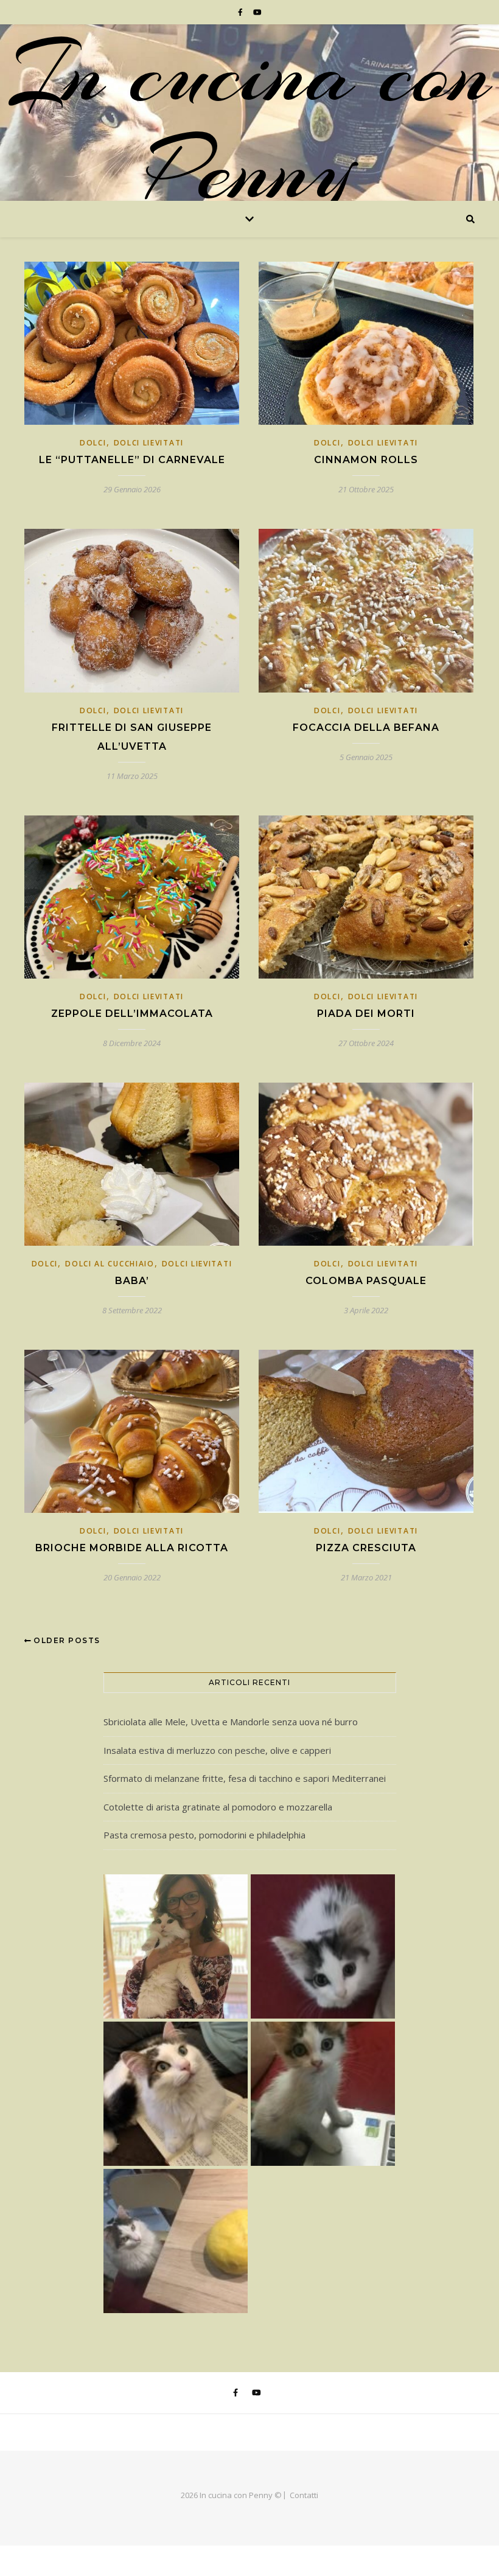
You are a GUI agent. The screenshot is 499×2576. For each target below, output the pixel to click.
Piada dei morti (366, 1014)
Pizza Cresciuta (366, 1548)
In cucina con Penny (249, 122)
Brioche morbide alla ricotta (132, 1548)
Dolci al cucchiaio (110, 1264)
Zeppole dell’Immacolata (132, 1014)
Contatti (304, 2495)
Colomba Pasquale (366, 1281)
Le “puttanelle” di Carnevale (132, 460)
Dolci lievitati (149, 443)
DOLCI (93, 443)
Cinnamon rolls (366, 460)
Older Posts (66, 1640)
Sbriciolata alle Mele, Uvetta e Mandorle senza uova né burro (231, 1722)
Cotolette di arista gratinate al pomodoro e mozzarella (218, 1807)
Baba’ (132, 1281)
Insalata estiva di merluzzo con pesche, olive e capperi (217, 1750)
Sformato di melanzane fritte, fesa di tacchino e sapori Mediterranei (245, 1778)
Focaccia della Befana (366, 728)
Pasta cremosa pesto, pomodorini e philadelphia (204, 1835)
